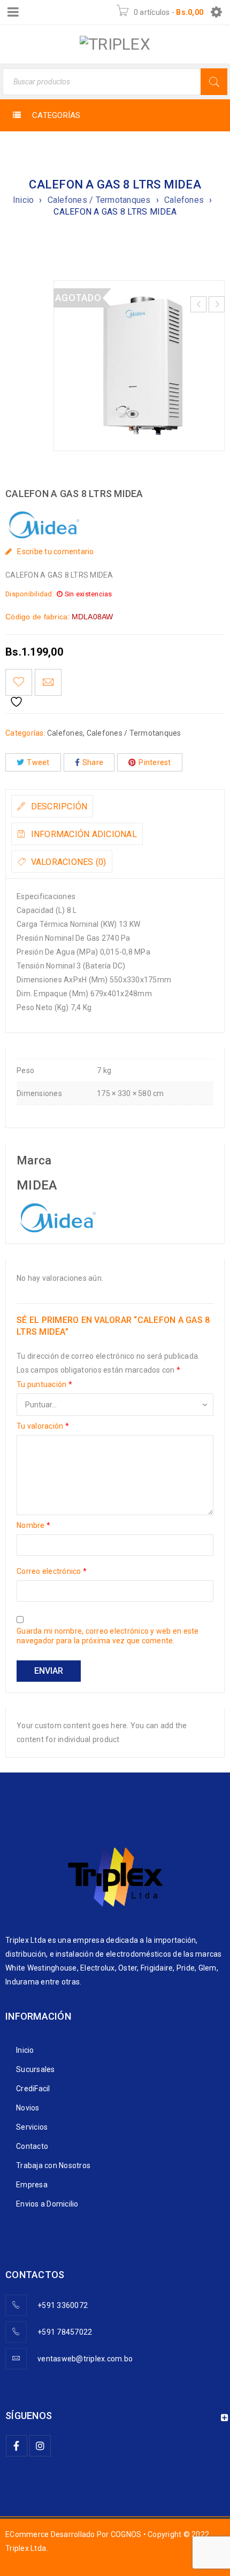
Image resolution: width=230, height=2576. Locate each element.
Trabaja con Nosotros (53, 2165)
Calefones (184, 200)
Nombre (33, 1525)
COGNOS (126, 2534)
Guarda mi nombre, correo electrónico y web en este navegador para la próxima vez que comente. (108, 1636)
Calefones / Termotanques (99, 200)
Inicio (24, 200)
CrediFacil (33, 2089)
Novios (28, 2108)
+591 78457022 (65, 2332)
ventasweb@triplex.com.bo (85, 2359)
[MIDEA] (57, 1210)
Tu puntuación (44, 1384)
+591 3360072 (63, 2305)
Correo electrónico (52, 1571)
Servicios (32, 2127)
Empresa (32, 2185)
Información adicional (83, 834)
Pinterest (155, 762)
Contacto (32, 2146)
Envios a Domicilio (47, 2204)
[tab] (52, 806)
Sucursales (36, 2069)
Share (93, 762)
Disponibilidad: (30, 594)
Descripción (58, 806)
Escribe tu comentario (55, 552)
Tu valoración (43, 1426)
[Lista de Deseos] (19, 682)
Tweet (38, 762)
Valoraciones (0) (67, 862)
